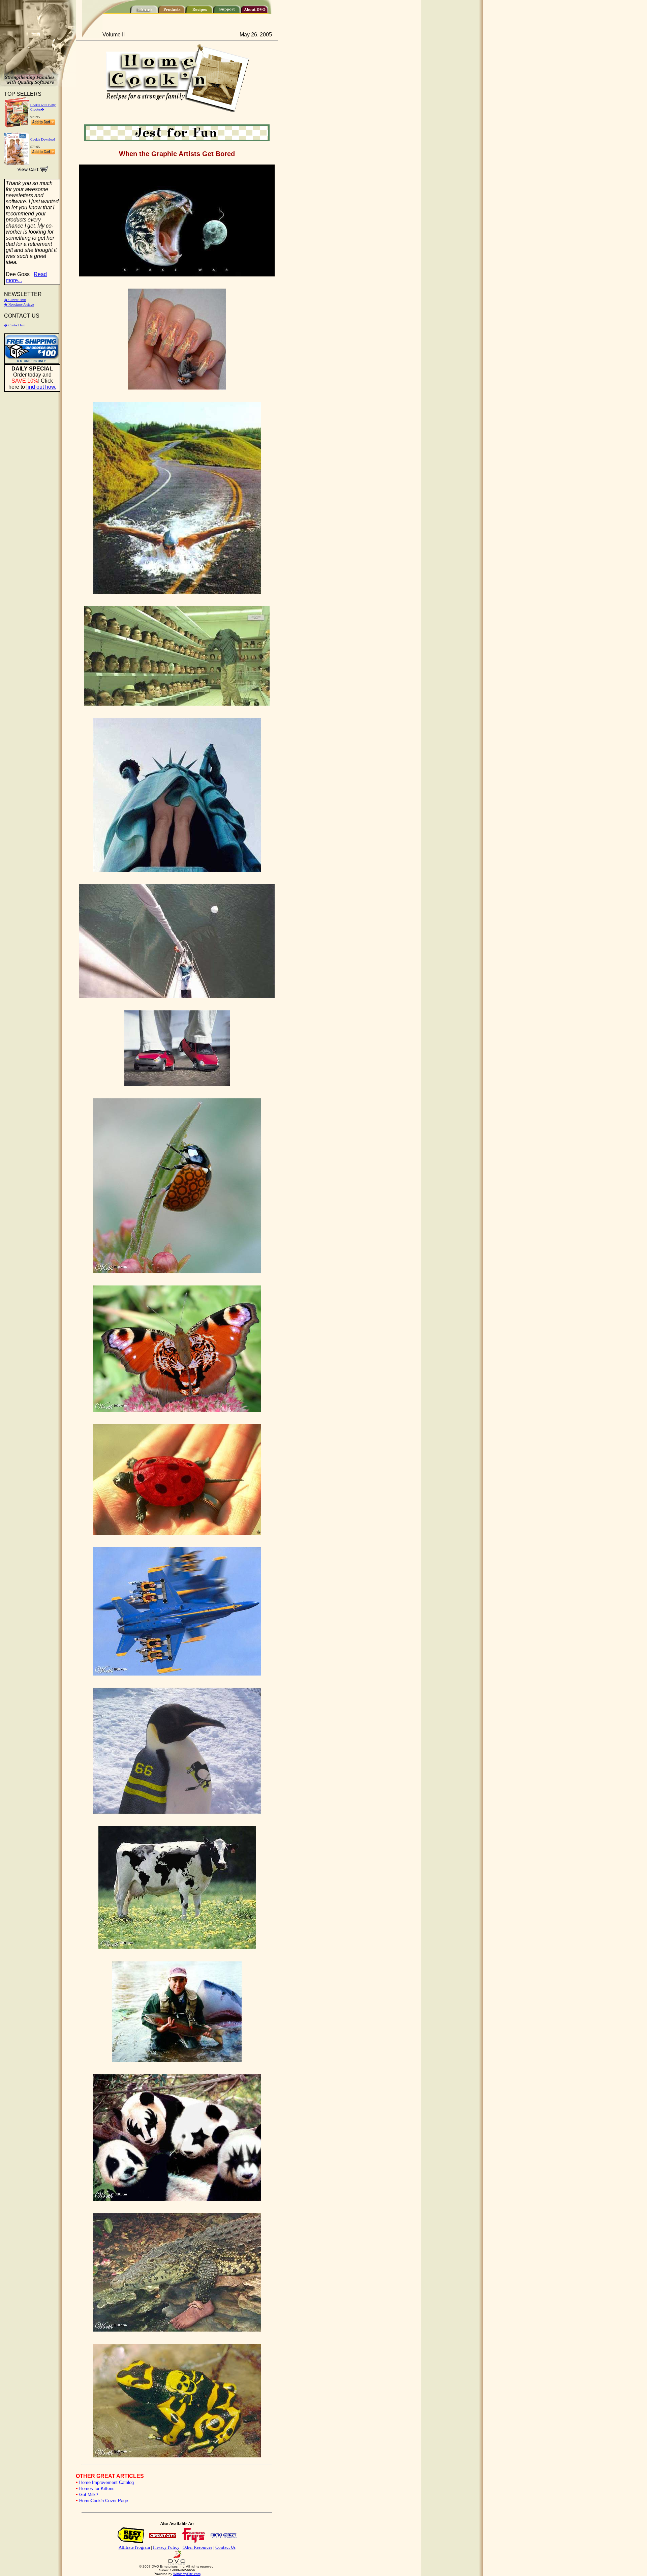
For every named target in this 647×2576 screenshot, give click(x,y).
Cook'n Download (43, 139)
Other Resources (197, 2547)
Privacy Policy (166, 2547)
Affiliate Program (134, 2547)
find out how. (41, 387)
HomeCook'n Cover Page (104, 2501)
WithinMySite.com (187, 2574)
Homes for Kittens (97, 2489)
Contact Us (225, 2547)
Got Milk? (89, 2495)
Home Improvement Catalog (106, 2482)
